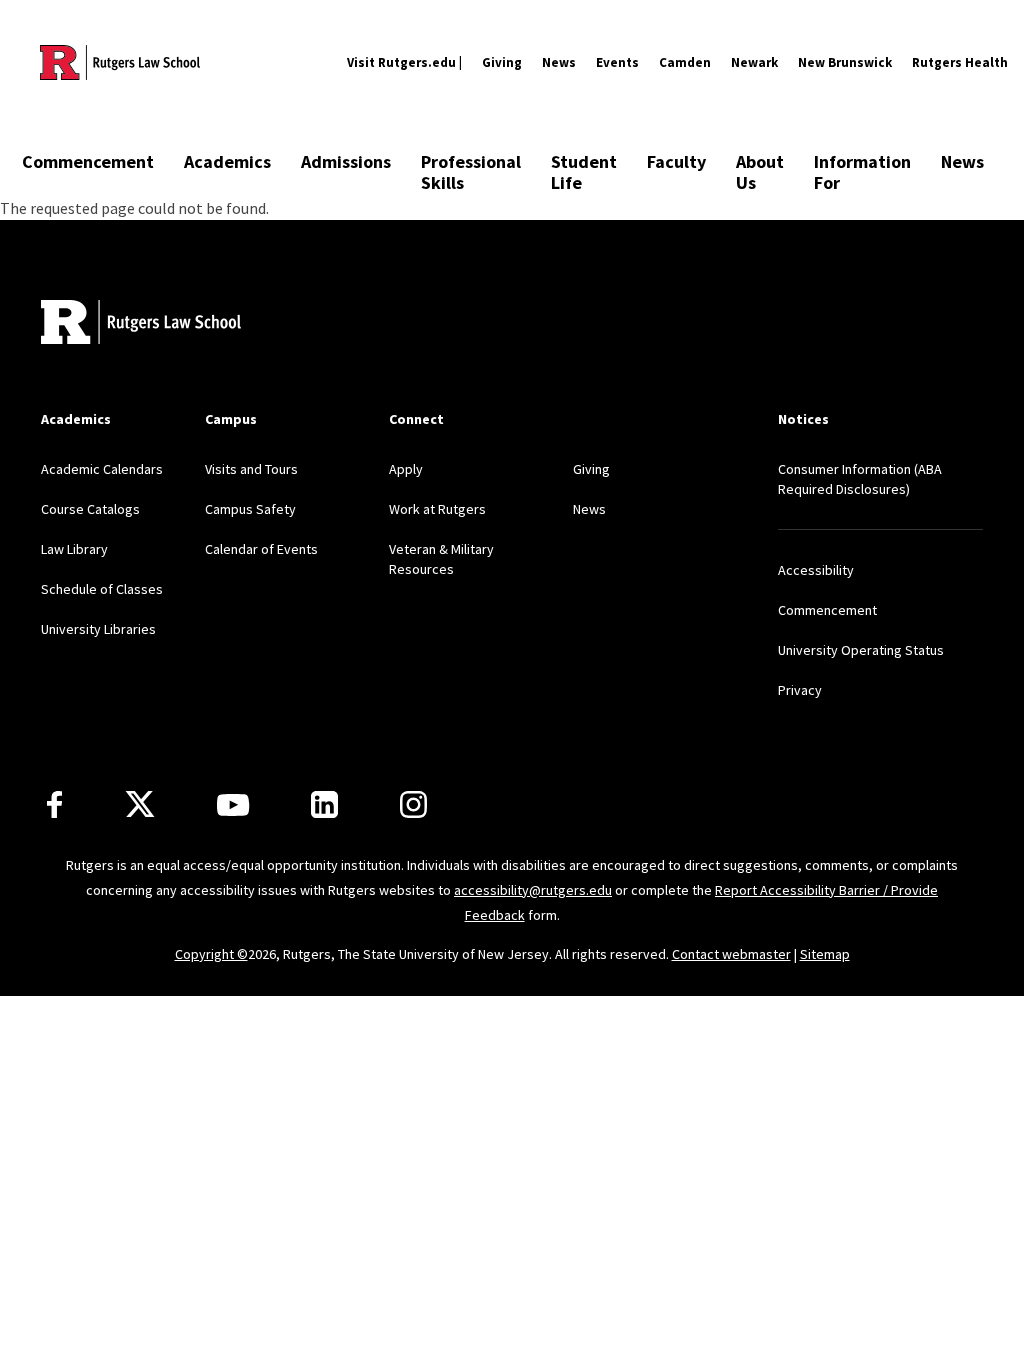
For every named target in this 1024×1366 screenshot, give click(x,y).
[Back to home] (141, 324)
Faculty (676, 161)
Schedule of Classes (102, 589)
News (559, 62)
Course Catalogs (90, 509)
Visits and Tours (251, 469)
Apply (406, 469)
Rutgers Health (960, 62)
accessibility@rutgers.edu (533, 890)
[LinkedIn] (324, 804)
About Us (760, 172)
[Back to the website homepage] (120, 62)
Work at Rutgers (437, 509)
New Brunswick (845, 62)
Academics (227, 161)
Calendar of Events (261, 549)
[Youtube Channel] (233, 805)
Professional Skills (471, 172)
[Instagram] (413, 804)
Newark (754, 62)
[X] (140, 805)
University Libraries (98, 629)
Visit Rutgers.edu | (404, 62)
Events (617, 62)
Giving (502, 62)
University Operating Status (861, 650)
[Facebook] (54, 804)
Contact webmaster (731, 954)
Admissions (346, 161)
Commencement (88, 161)
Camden (685, 62)
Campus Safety (250, 509)
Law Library (74, 549)
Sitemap (825, 954)
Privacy (800, 690)
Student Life (584, 172)
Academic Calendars (102, 469)
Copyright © (211, 954)
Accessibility (816, 570)
